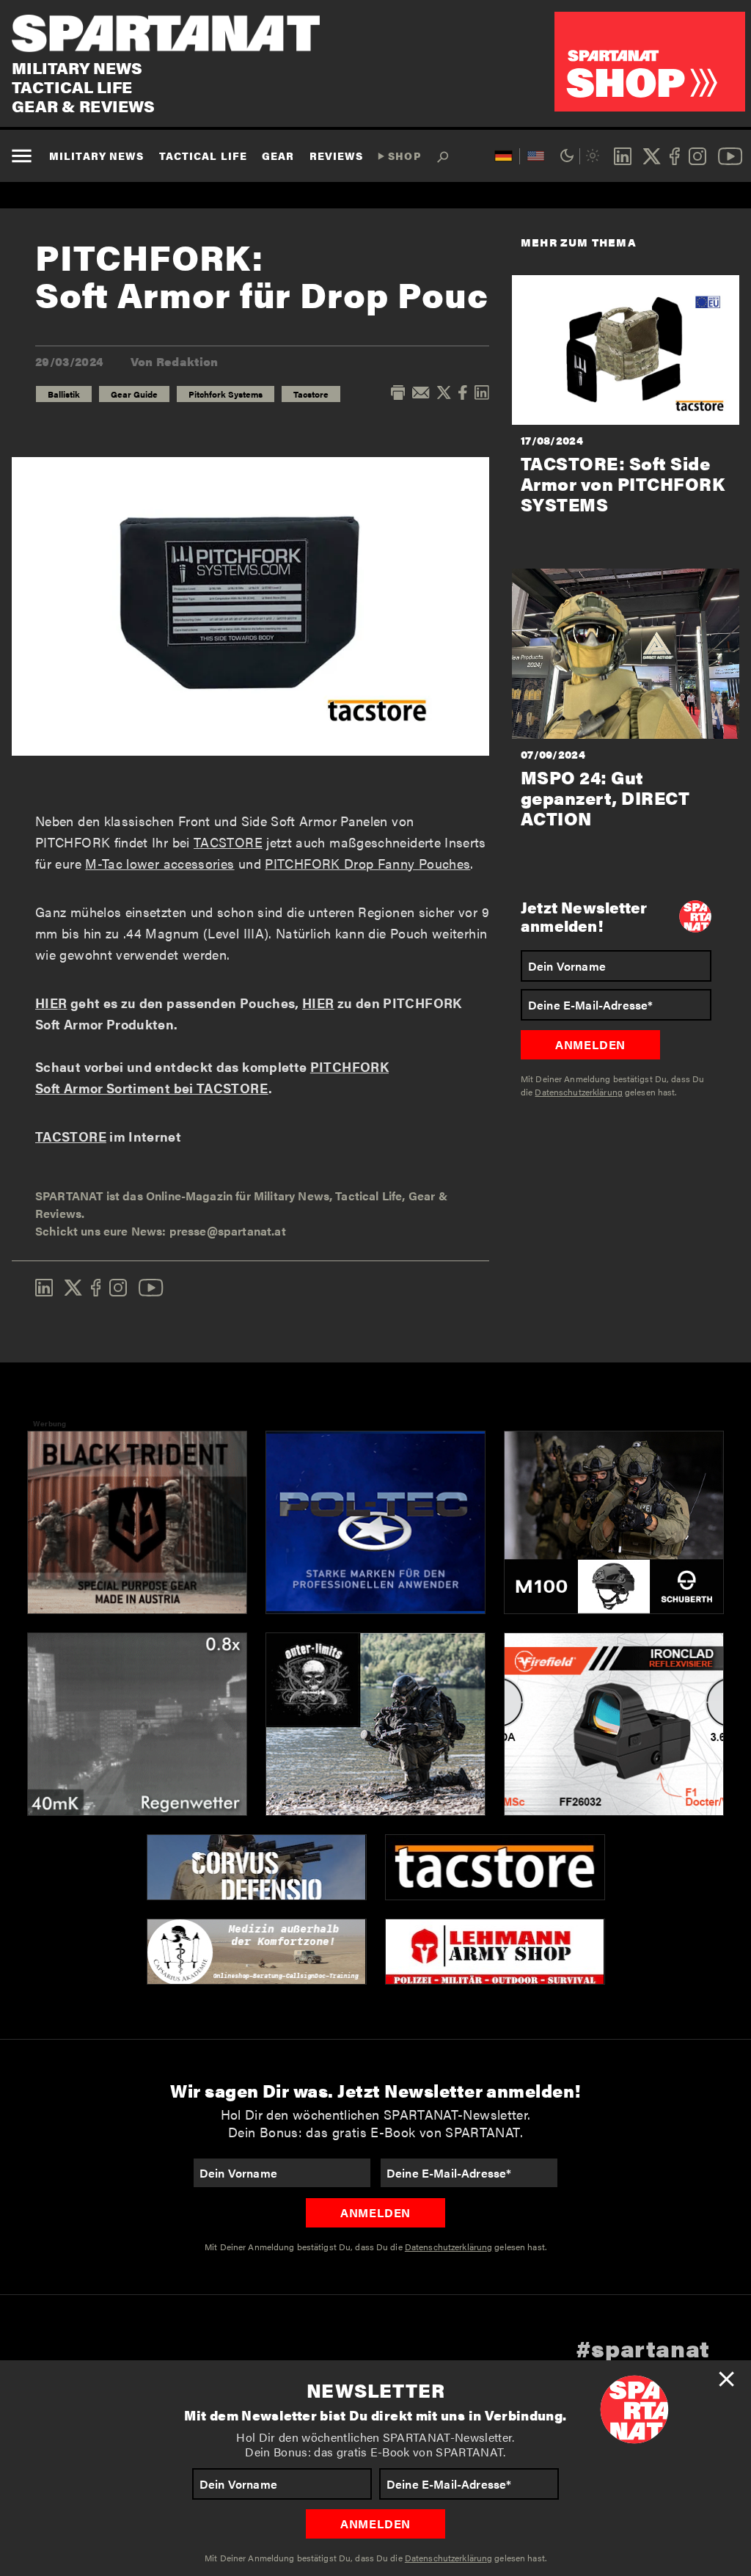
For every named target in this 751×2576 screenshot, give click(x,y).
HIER (51, 1003)
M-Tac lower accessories (160, 863)
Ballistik (64, 394)
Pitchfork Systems (226, 394)
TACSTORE (228, 842)
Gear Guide (134, 394)
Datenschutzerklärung (448, 2558)
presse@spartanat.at (228, 1231)
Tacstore (311, 394)
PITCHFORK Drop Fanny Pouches (367, 863)
